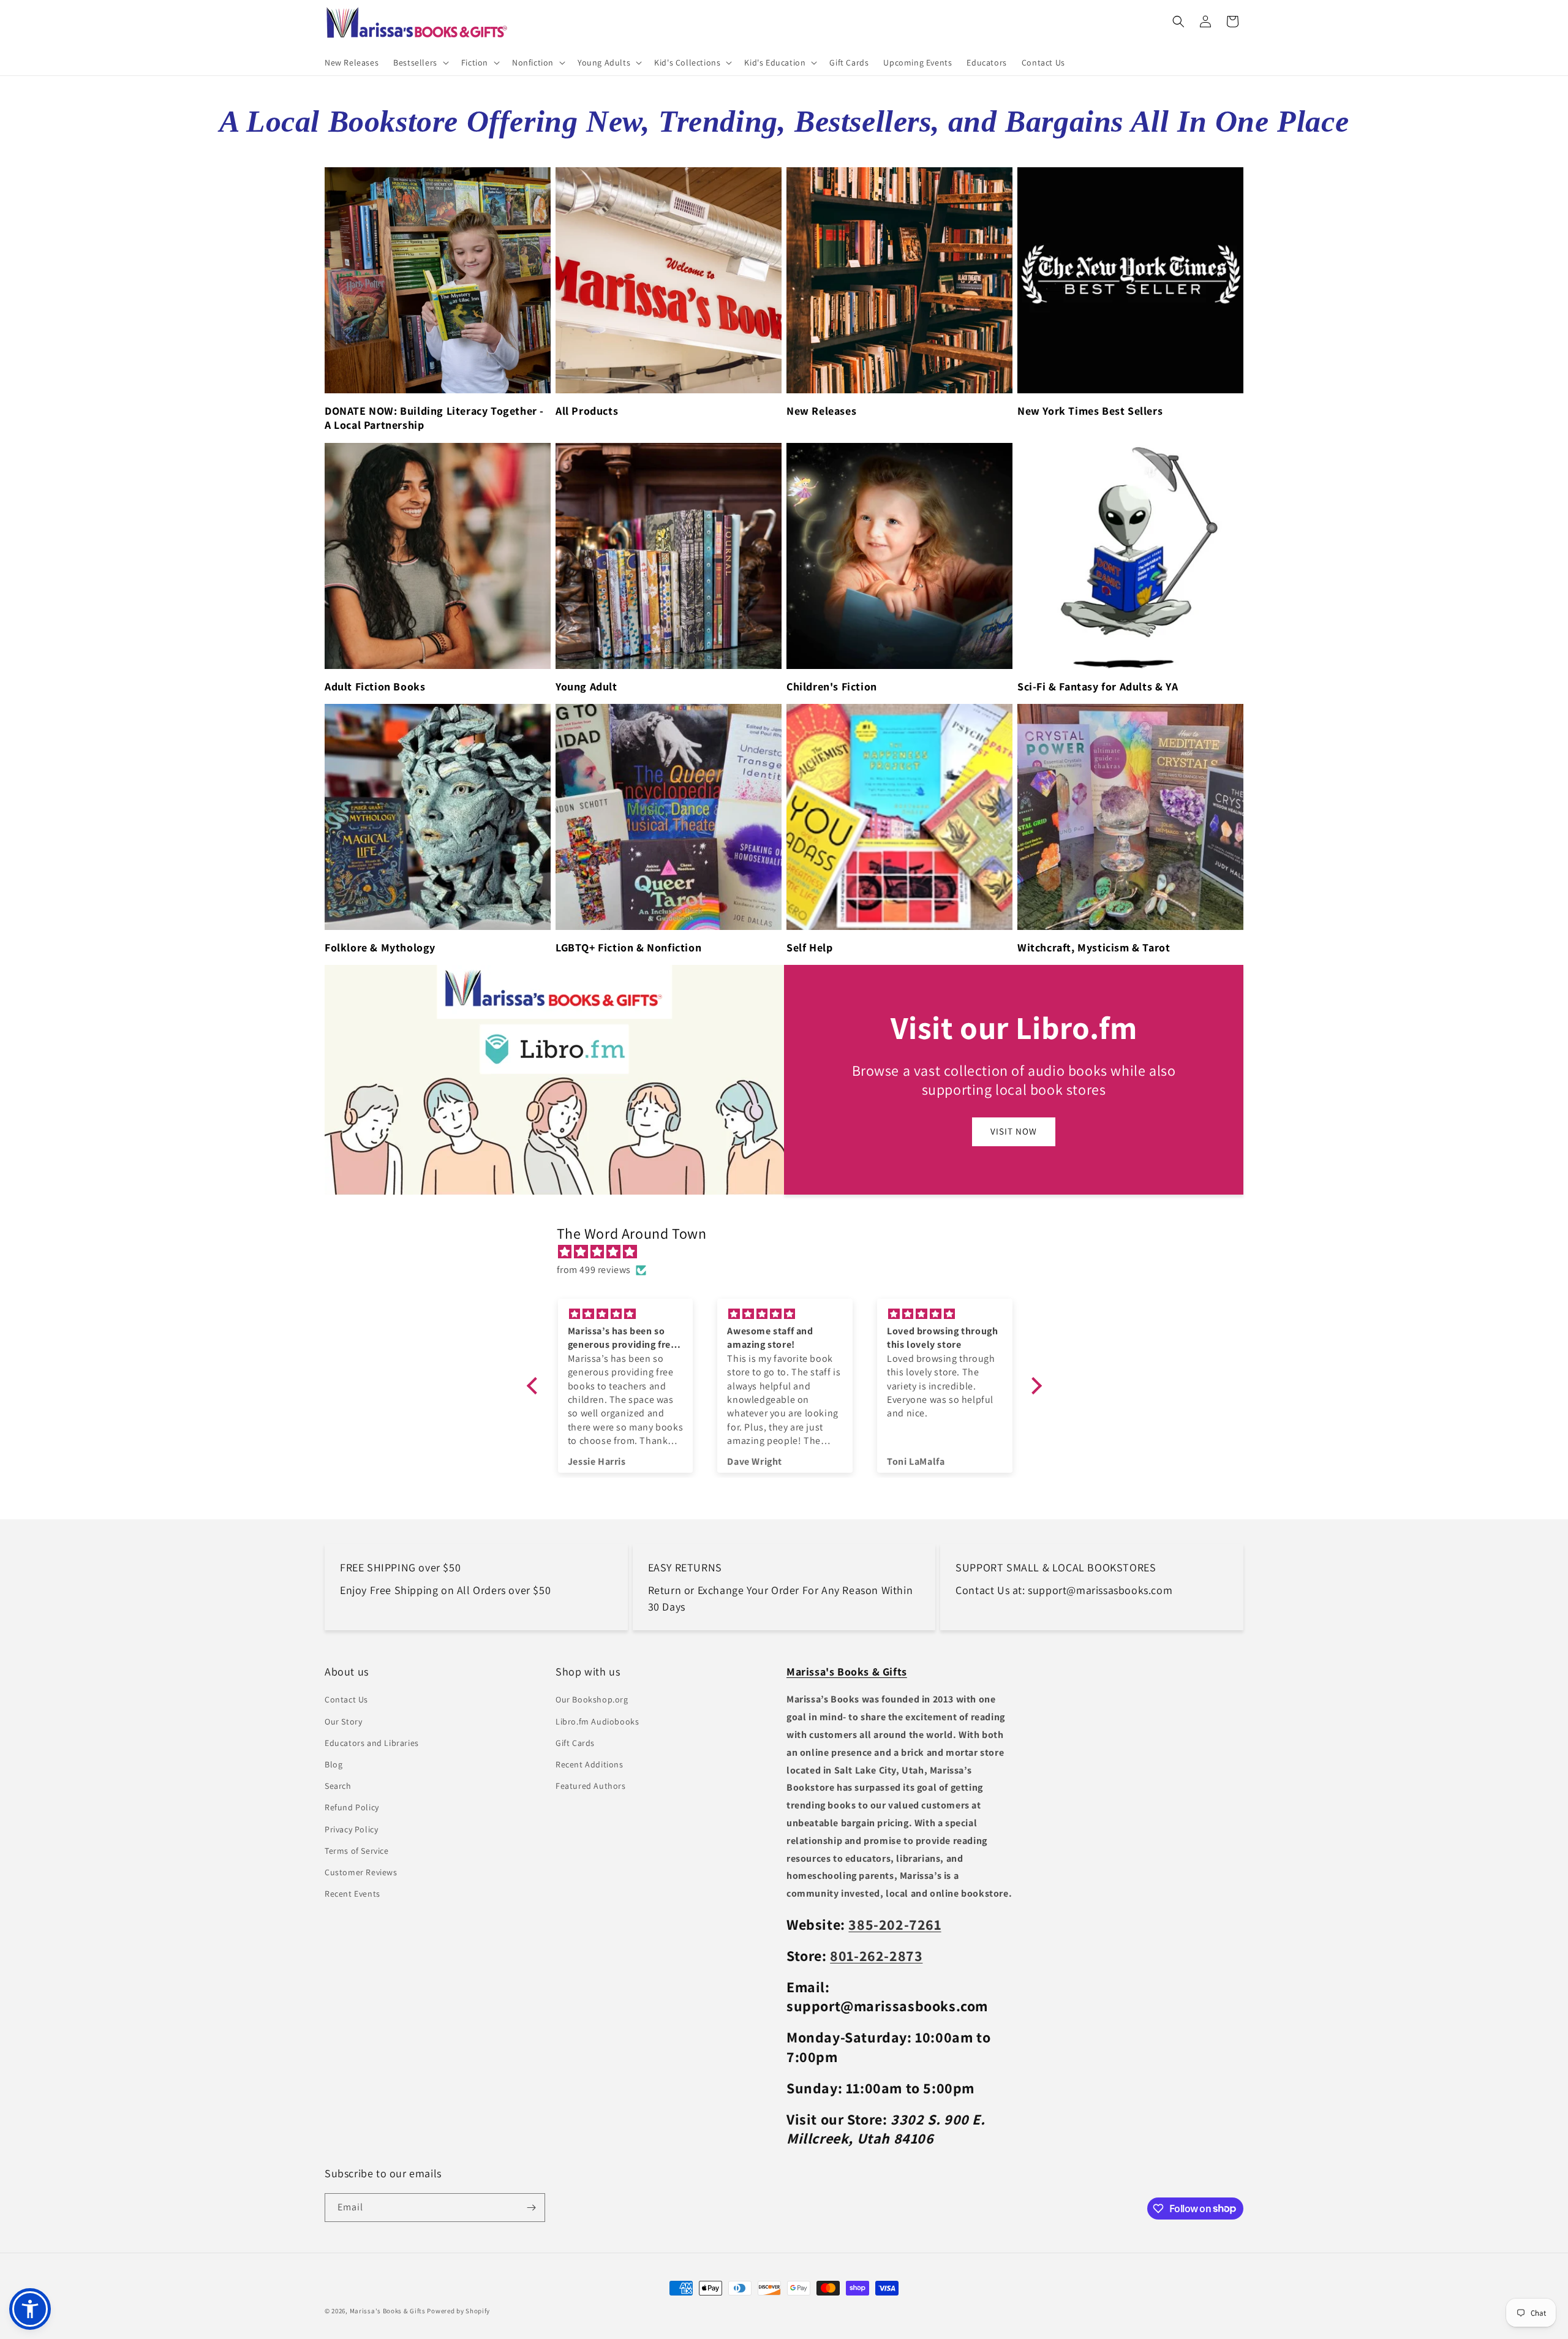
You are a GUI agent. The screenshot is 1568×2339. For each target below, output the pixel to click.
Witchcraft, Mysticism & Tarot (1094, 947)
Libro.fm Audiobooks (597, 1721)
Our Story (343, 1721)
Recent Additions (590, 1764)
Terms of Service (357, 1851)
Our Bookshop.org (592, 1700)
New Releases (821, 411)
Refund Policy (352, 1807)
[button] (420, 62)
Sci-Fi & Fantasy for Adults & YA (1098, 686)
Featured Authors (591, 1786)
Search (338, 1786)
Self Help (809, 947)
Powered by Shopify (458, 2311)
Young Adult (586, 686)
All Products (587, 411)
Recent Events (352, 1894)
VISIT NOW (1014, 1132)
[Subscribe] (531, 2208)
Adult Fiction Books (375, 686)
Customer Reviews (361, 1872)
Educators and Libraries (372, 1743)
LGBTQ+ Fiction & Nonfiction (628, 947)
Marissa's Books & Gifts (388, 2311)
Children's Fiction (832, 686)
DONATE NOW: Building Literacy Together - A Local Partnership (434, 418)
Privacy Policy (351, 1829)
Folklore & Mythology (380, 947)
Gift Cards (575, 1743)
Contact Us (346, 1700)
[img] (790, 1253)
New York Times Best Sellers (1090, 411)
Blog (334, 1764)
